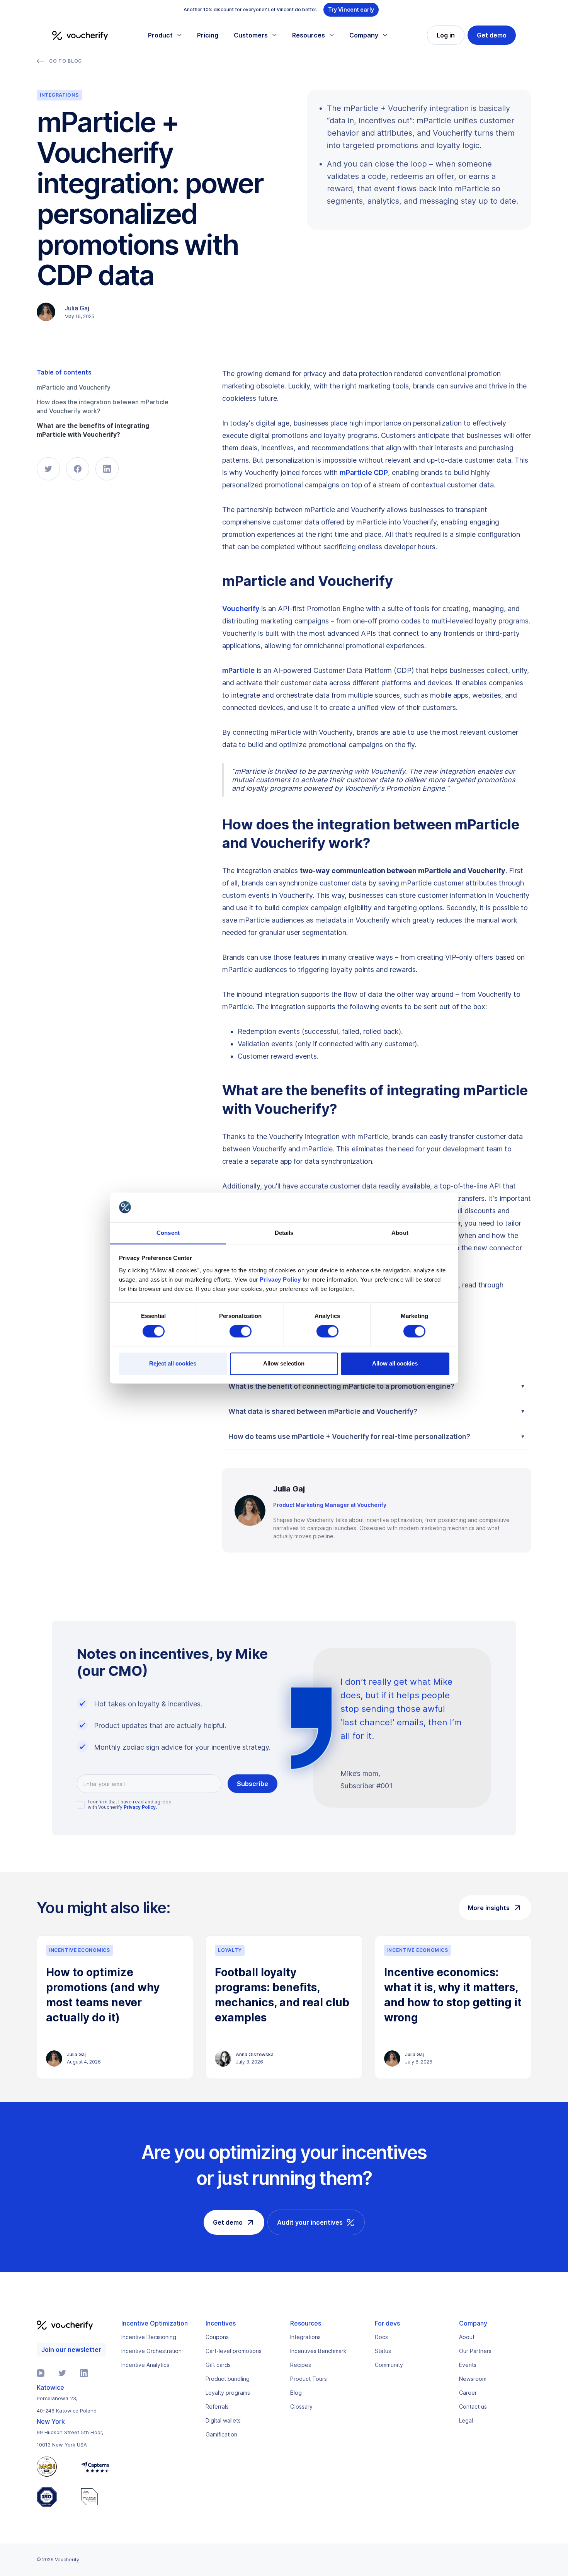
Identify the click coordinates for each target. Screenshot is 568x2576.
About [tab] (400, 1233)
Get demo (492, 35)
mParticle (238, 670)
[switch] (241, 1331)
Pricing (208, 35)
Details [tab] (284, 1233)
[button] (165, 35)
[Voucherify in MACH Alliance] (55, 2467)
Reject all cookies (173, 1363)
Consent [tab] (168, 1233)
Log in (446, 35)
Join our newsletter (71, 2350)
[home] (80, 35)
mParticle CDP (364, 472)
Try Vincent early (351, 9)
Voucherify (241, 609)
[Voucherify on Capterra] (95, 2467)
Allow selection (284, 1363)
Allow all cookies (395, 1363)
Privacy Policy (280, 1279)
